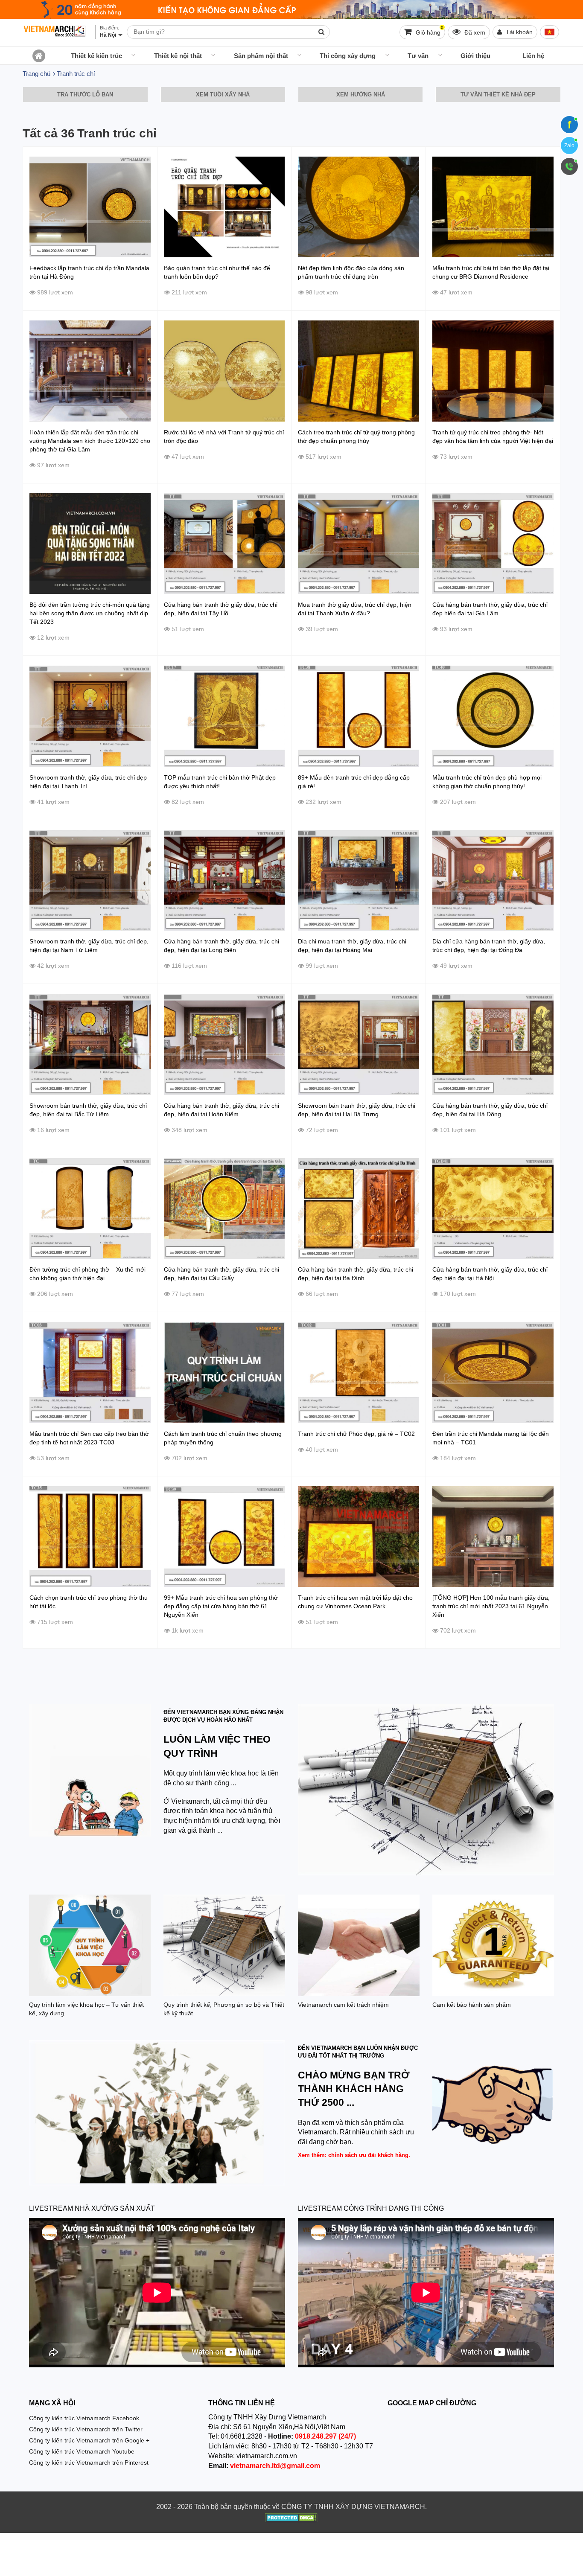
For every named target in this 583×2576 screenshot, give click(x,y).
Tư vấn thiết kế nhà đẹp (498, 95)
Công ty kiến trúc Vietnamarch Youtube (82, 2451)
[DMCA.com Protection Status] (291, 2519)
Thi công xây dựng (348, 56)
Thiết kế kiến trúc (96, 56)
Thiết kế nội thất (178, 56)
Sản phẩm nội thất (261, 56)
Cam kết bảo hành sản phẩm (472, 2005)
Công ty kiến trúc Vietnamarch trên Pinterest (89, 2462)
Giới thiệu (475, 56)
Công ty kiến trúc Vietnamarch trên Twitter (86, 2429)
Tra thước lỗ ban (85, 95)
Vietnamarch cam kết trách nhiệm (343, 2005)
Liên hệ (533, 56)
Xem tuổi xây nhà (223, 95)
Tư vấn (418, 56)
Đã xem (474, 32)
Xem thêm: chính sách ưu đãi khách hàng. (354, 2155)
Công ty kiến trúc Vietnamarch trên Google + (89, 2440)
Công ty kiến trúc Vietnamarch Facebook (84, 2418)
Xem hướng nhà (361, 95)
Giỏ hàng (429, 31)
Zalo (569, 146)
